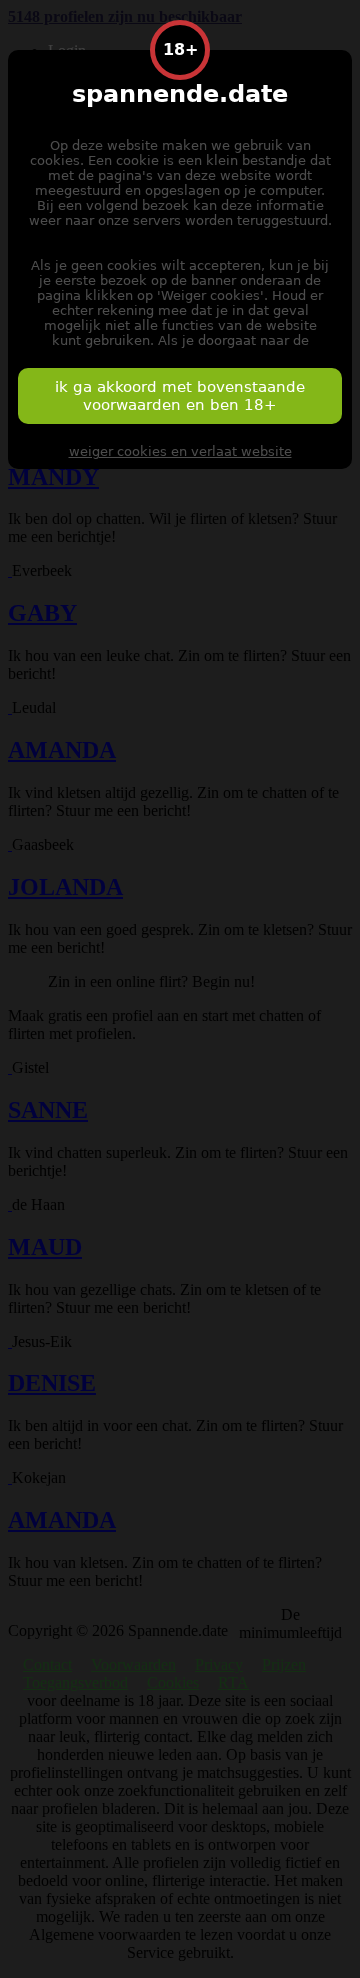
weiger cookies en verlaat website (180, 451)
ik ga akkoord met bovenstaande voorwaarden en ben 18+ (180, 396)
